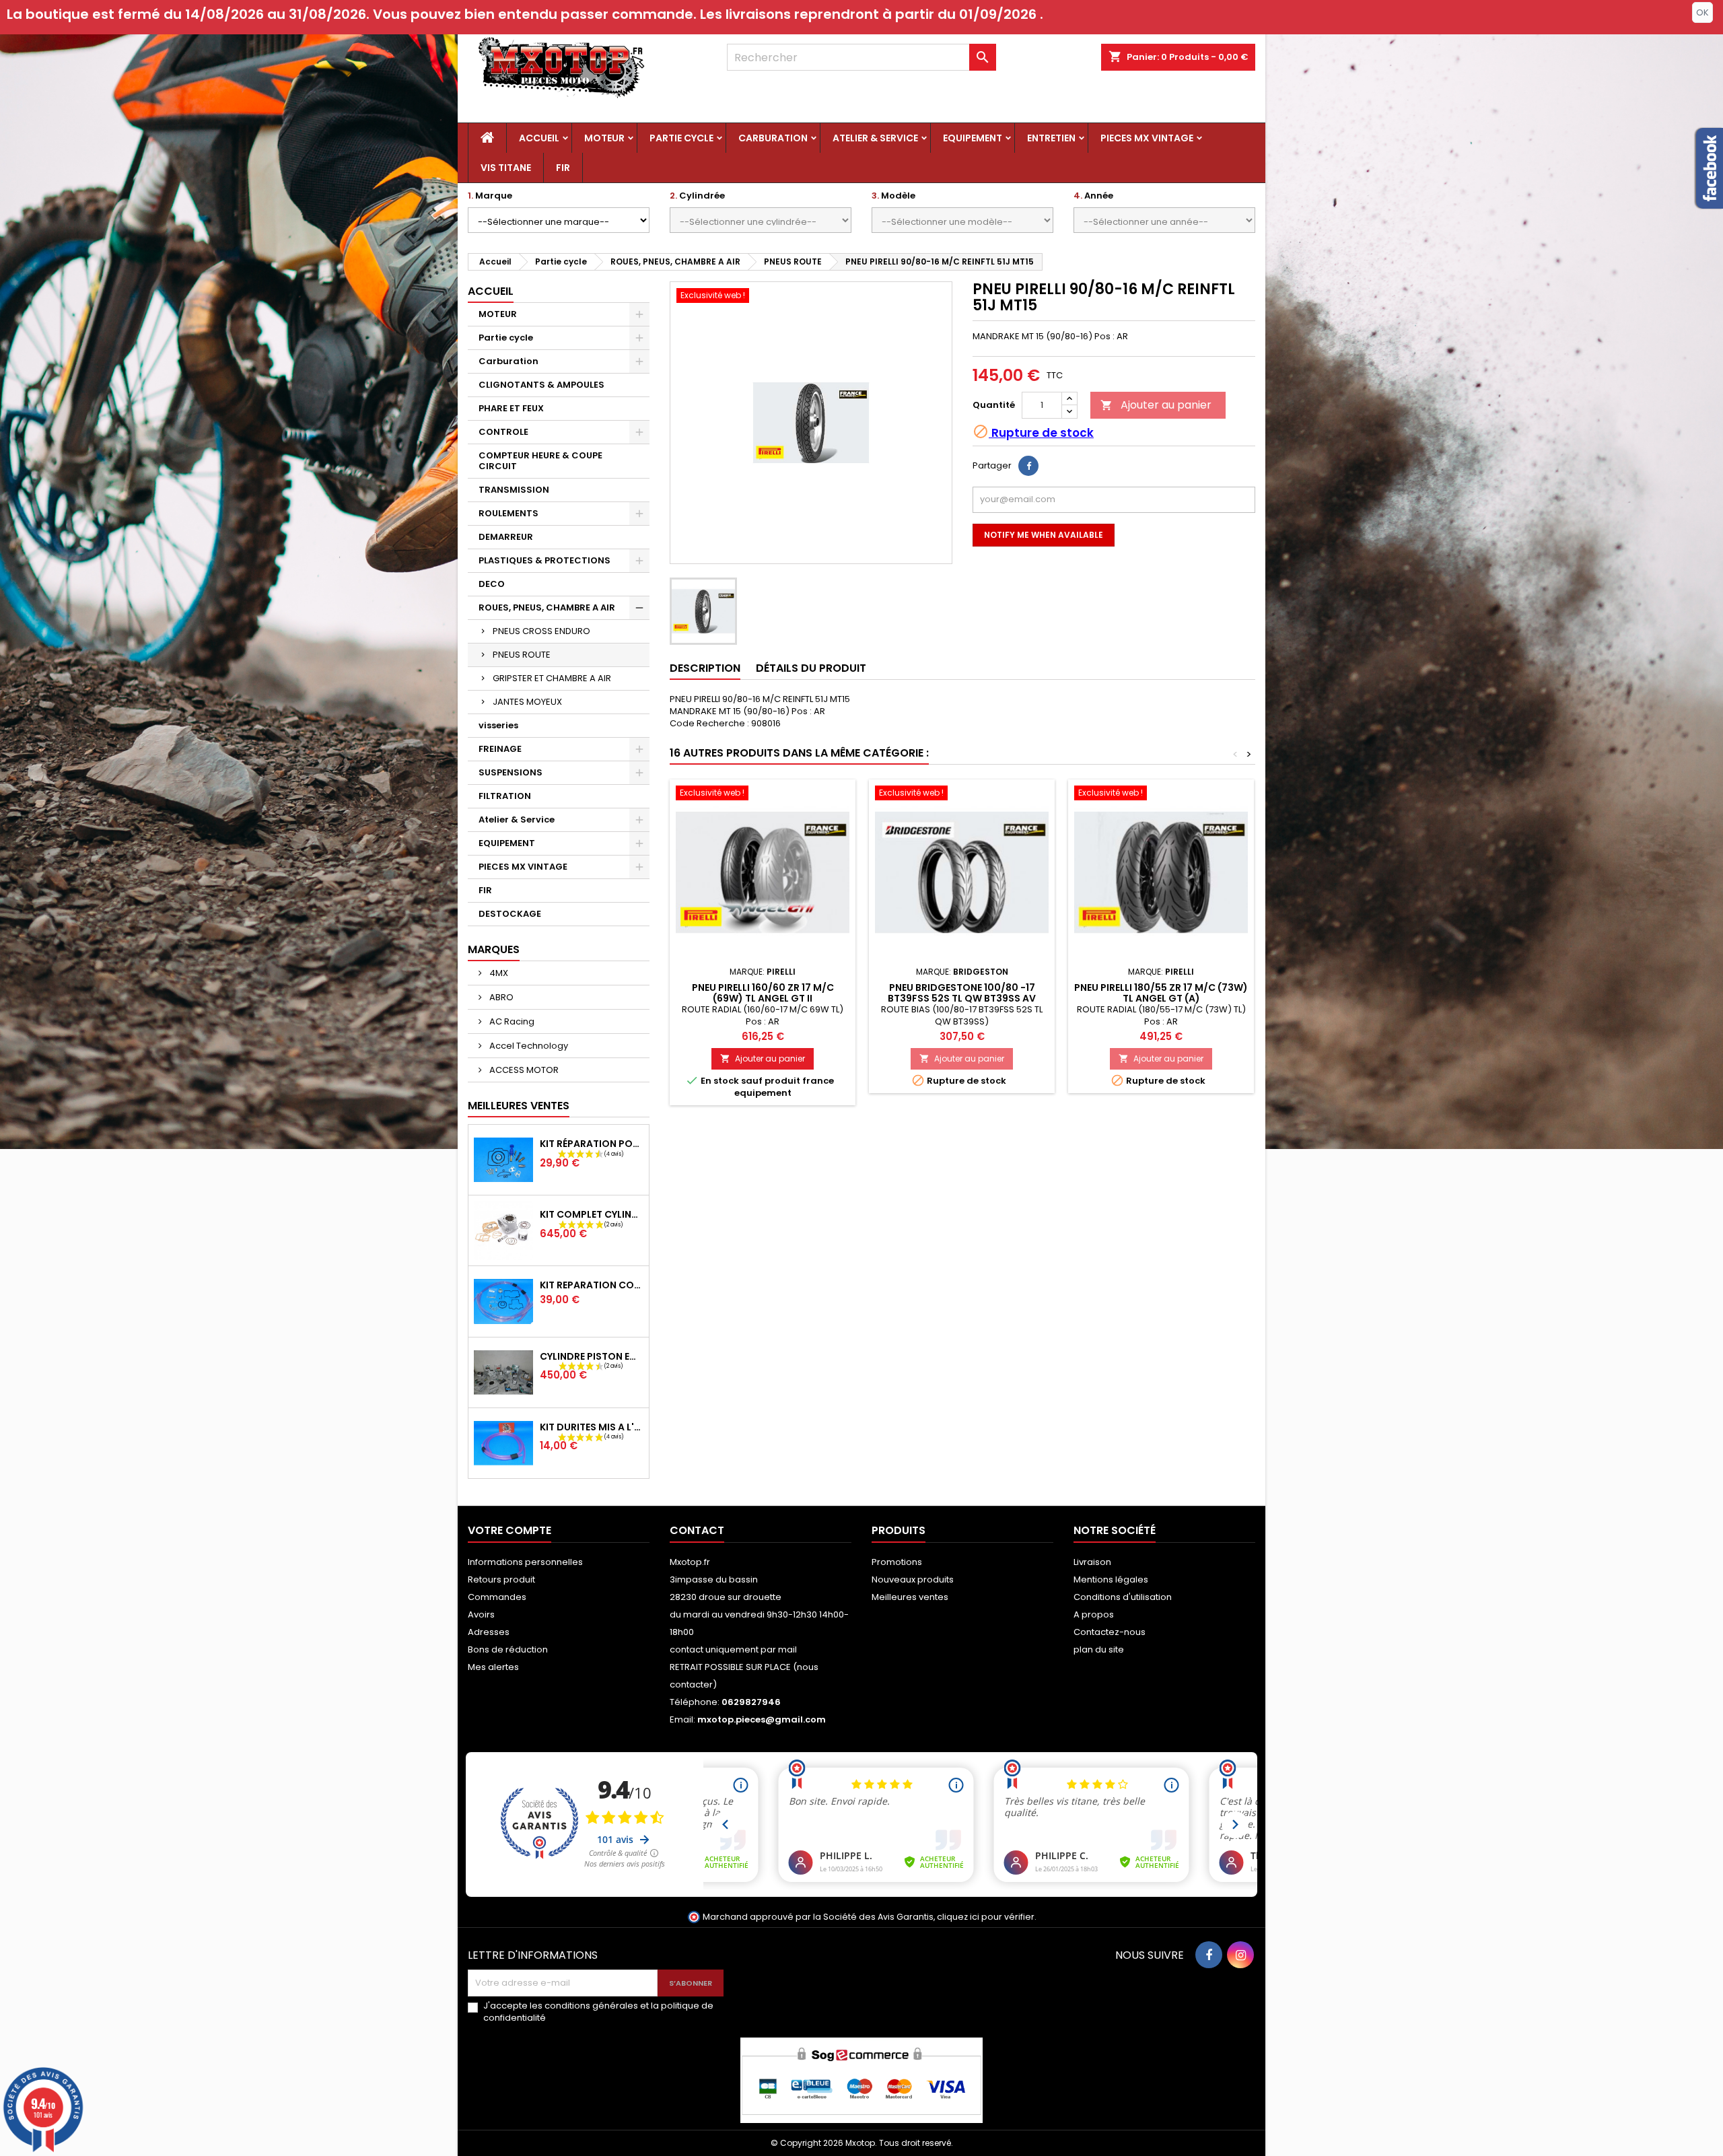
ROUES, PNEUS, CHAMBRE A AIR (547, 607)
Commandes (497, 1597)
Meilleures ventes (910, 1597)
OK (1702, 12)
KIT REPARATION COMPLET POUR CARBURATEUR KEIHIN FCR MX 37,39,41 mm (592, 1285)
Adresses (489, 1632)
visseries (498, 725)
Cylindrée (697, 196)
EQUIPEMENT (973, 138)
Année (1093, 196)
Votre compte (509, 1530)
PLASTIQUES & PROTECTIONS (544, 560)
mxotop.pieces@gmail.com (762, 1719)
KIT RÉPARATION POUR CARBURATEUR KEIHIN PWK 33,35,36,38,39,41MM (592, 1144)
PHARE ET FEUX (511, 408)
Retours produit (501, 1579)
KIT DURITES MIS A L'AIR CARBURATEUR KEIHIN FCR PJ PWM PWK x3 (592, 1427)
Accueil (539, 138)
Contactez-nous (1110, 1632)
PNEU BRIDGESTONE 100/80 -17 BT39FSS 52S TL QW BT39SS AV (962, 993)
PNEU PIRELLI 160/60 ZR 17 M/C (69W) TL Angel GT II (763, 993)
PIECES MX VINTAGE (1147, 138)
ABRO (500, 997)
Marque (490, 196)
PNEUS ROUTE (522, 655)
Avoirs (481, 1614)
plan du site (1099, 1649)
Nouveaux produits (913, 1579)
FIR (563, 168)
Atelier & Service (875, 138)
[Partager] (1028, 466)
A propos (1094, 1614)
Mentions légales (1111, 1579)
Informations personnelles (525, 1562)
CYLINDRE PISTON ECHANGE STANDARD (592, 1356)
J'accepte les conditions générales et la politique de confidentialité (598, 2012)
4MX (498, 973)
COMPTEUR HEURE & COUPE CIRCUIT (540, 461)
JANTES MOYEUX (527, 702)
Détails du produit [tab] (811, 668)
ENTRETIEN (1051, 138)
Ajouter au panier (1156, 405)
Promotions (897, 1562)
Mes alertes (493, 1667)
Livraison (1092, 1562)
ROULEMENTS (508, 513)
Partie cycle (681, 138)
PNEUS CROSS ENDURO (541, 631)
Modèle (893, 196)
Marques (494, 949)
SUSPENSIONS (511, 772)
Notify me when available (1044, 535)
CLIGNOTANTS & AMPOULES (541, 385)
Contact (697, 1530)
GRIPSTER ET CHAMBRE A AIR (552, 678)
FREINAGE (500, 749)
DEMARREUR (506, 537)
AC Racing (511, 1021)
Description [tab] (705, 668)
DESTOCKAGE (510, 914)
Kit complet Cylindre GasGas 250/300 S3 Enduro (592, 1214)
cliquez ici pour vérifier (986, 1917)
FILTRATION (505, 796)
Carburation (773, 138)
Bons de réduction (508, 1649)
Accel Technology (528, 1046)
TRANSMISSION (514, 490)
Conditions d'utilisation (1123, 1597)
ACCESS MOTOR (523, 1070)
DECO (492, 584)
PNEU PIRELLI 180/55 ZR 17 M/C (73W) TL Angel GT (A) (1161, 993)
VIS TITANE (506, 168)
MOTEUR (604, 138)
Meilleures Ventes (519, 1106)
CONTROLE (503, 432)
